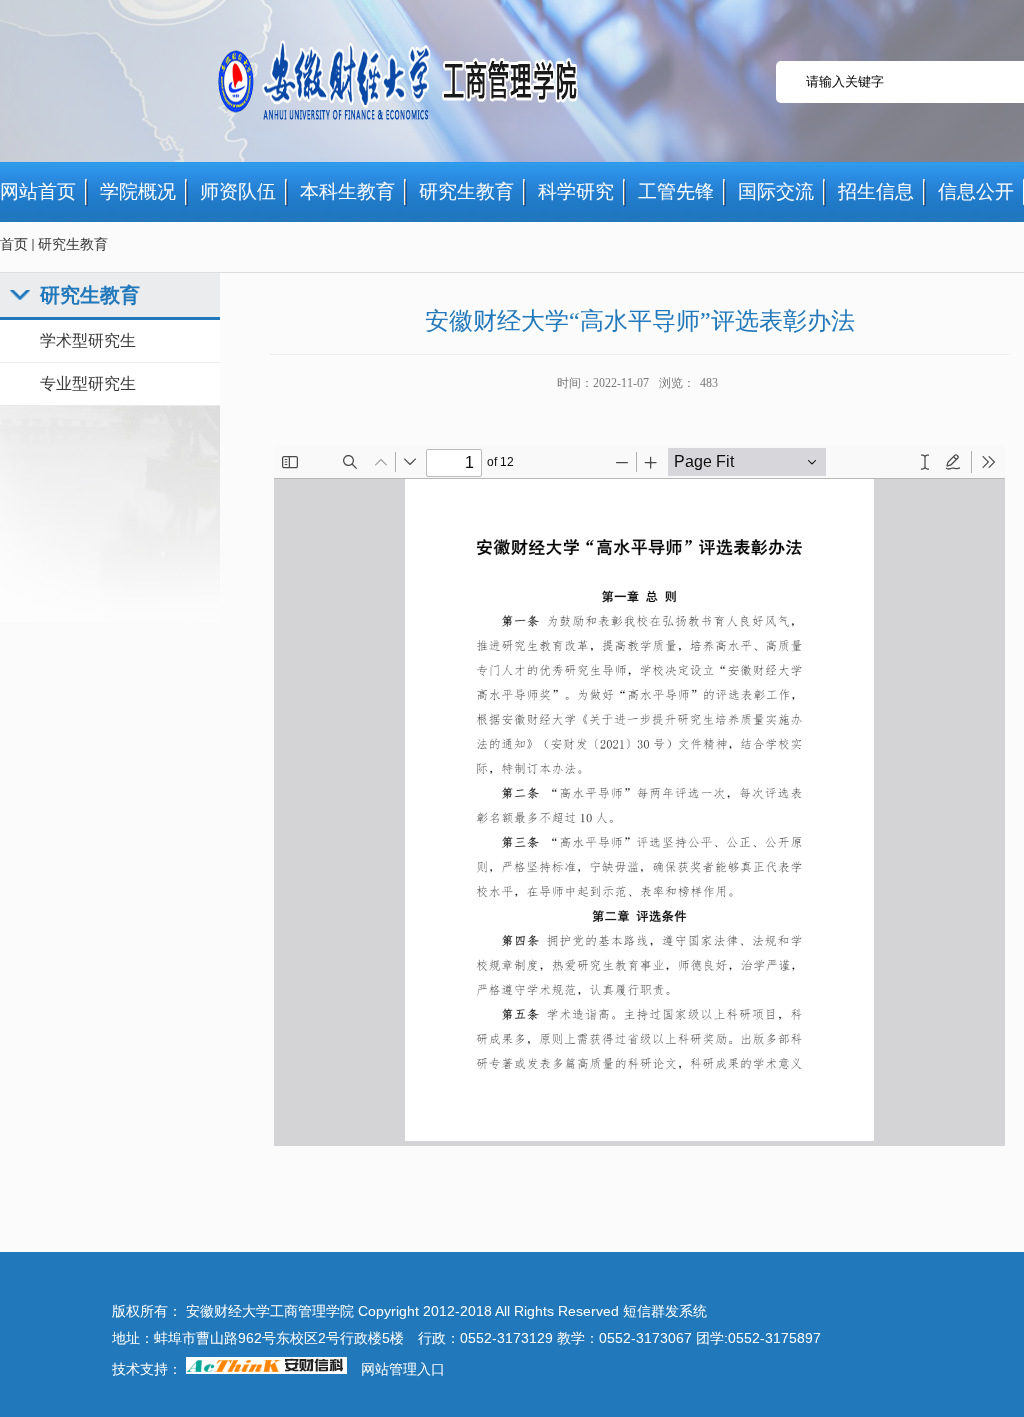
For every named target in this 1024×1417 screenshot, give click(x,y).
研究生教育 (73, 244)
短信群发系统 (665, 1311)
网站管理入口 (403, 1369)
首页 (14, 244)
